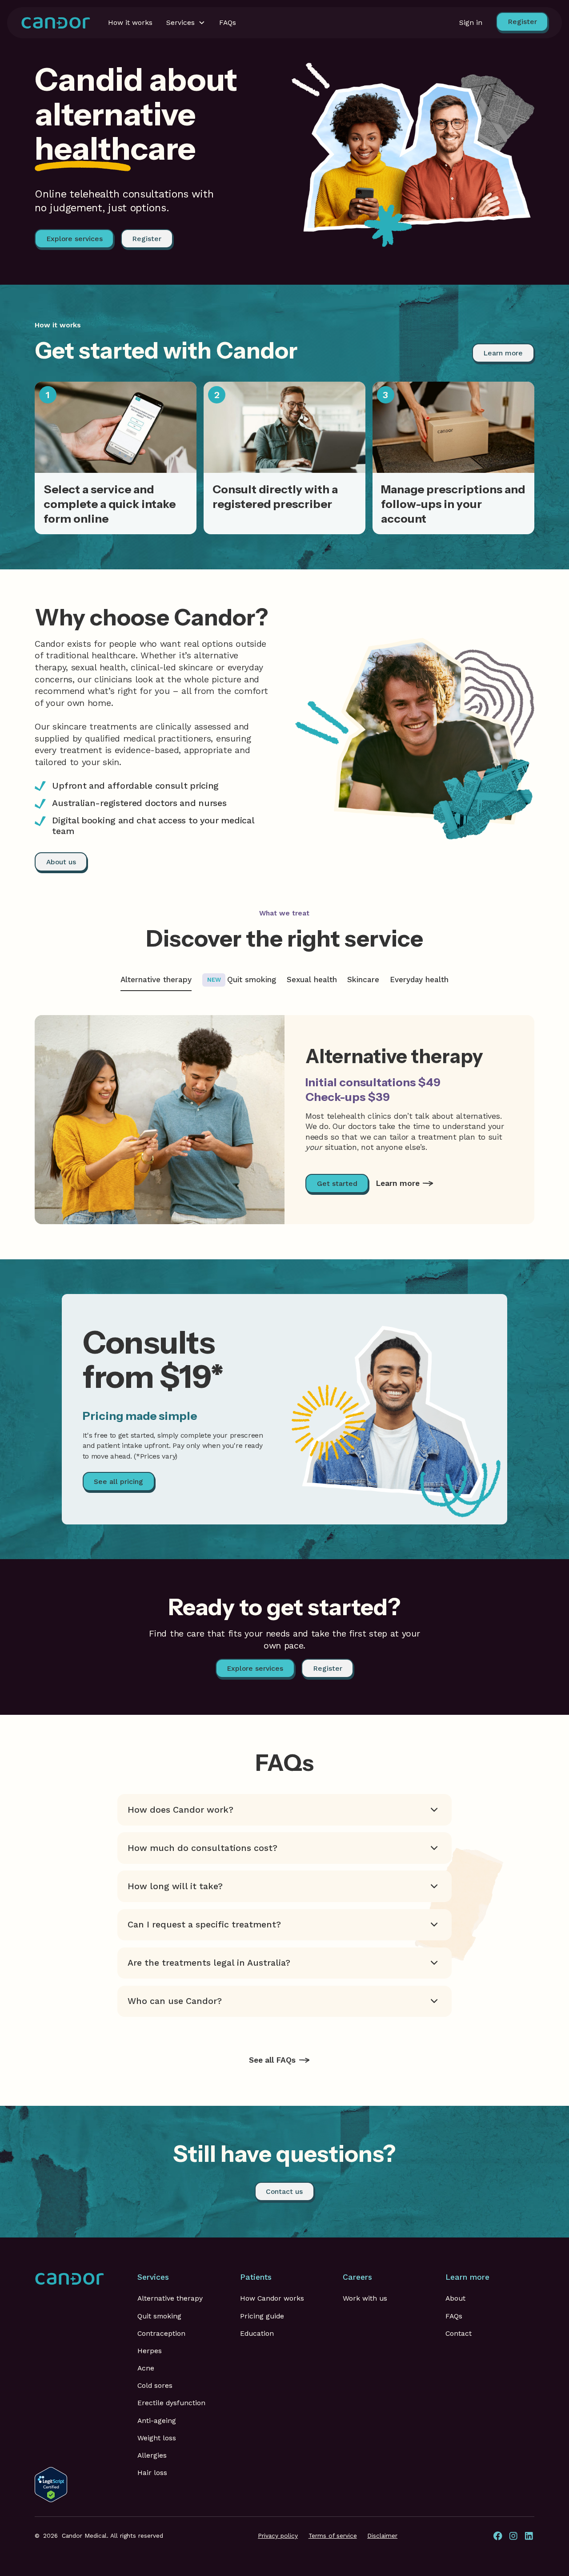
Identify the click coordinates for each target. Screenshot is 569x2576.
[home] (56, 23)
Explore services (74, 239)
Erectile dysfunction (171, 2403)
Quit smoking (159, 2316)
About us (61, 862)
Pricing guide (262, 2316)
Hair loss (152, 2473)
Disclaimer (382, 2536)
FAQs (454, 2316)
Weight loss (157, 2438)
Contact (459, 2333)
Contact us (284, 2191)
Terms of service (333, 2536)
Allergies (152, 2455)
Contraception (161, 2333)
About (455, 2298)
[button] (186, 23)
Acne (146, 2368)
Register (147, 239)
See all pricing (118, 1482)
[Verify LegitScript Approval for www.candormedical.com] (51, 2484)
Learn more (503, 353)
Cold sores (155, 2385)
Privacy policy (278, 2536)
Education (257, 2333)
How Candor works (272, 2298)
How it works (130, 22)
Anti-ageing (157, 2421)
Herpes (150, 2351)
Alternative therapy (170, 2298)
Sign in (471, 22)
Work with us (365, 2298)
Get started (337, 1183)
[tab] (156, 980)
